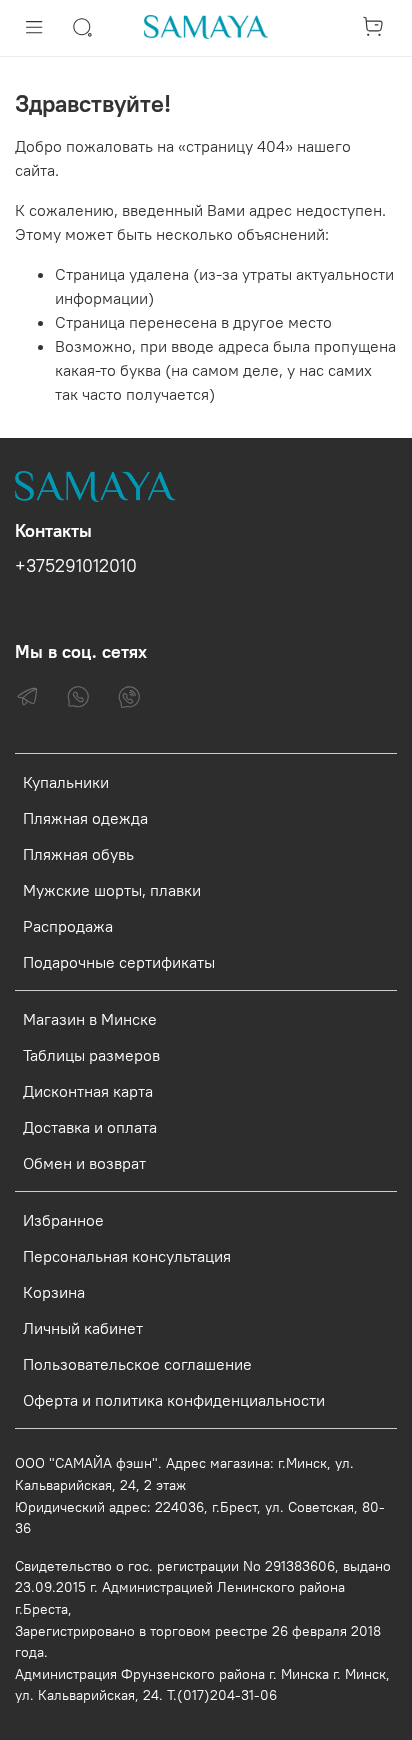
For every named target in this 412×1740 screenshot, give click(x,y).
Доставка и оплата (90, 1127)
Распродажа (68, 926)
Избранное (63, 1220)
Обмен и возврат (84, 1163)
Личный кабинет (83, 1328)
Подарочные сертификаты (119, 962)
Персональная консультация (127, 1256)
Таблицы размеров (91, 1055)
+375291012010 (76, 566)
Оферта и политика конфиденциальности (174, 1400)
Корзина (54, 1292)
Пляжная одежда (85, 818)
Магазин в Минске (90, 1019)
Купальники (66, 782)
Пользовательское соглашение (137, 1364)
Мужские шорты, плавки (112, 890)
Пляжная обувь (78, 854)
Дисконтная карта (88, 1091)
